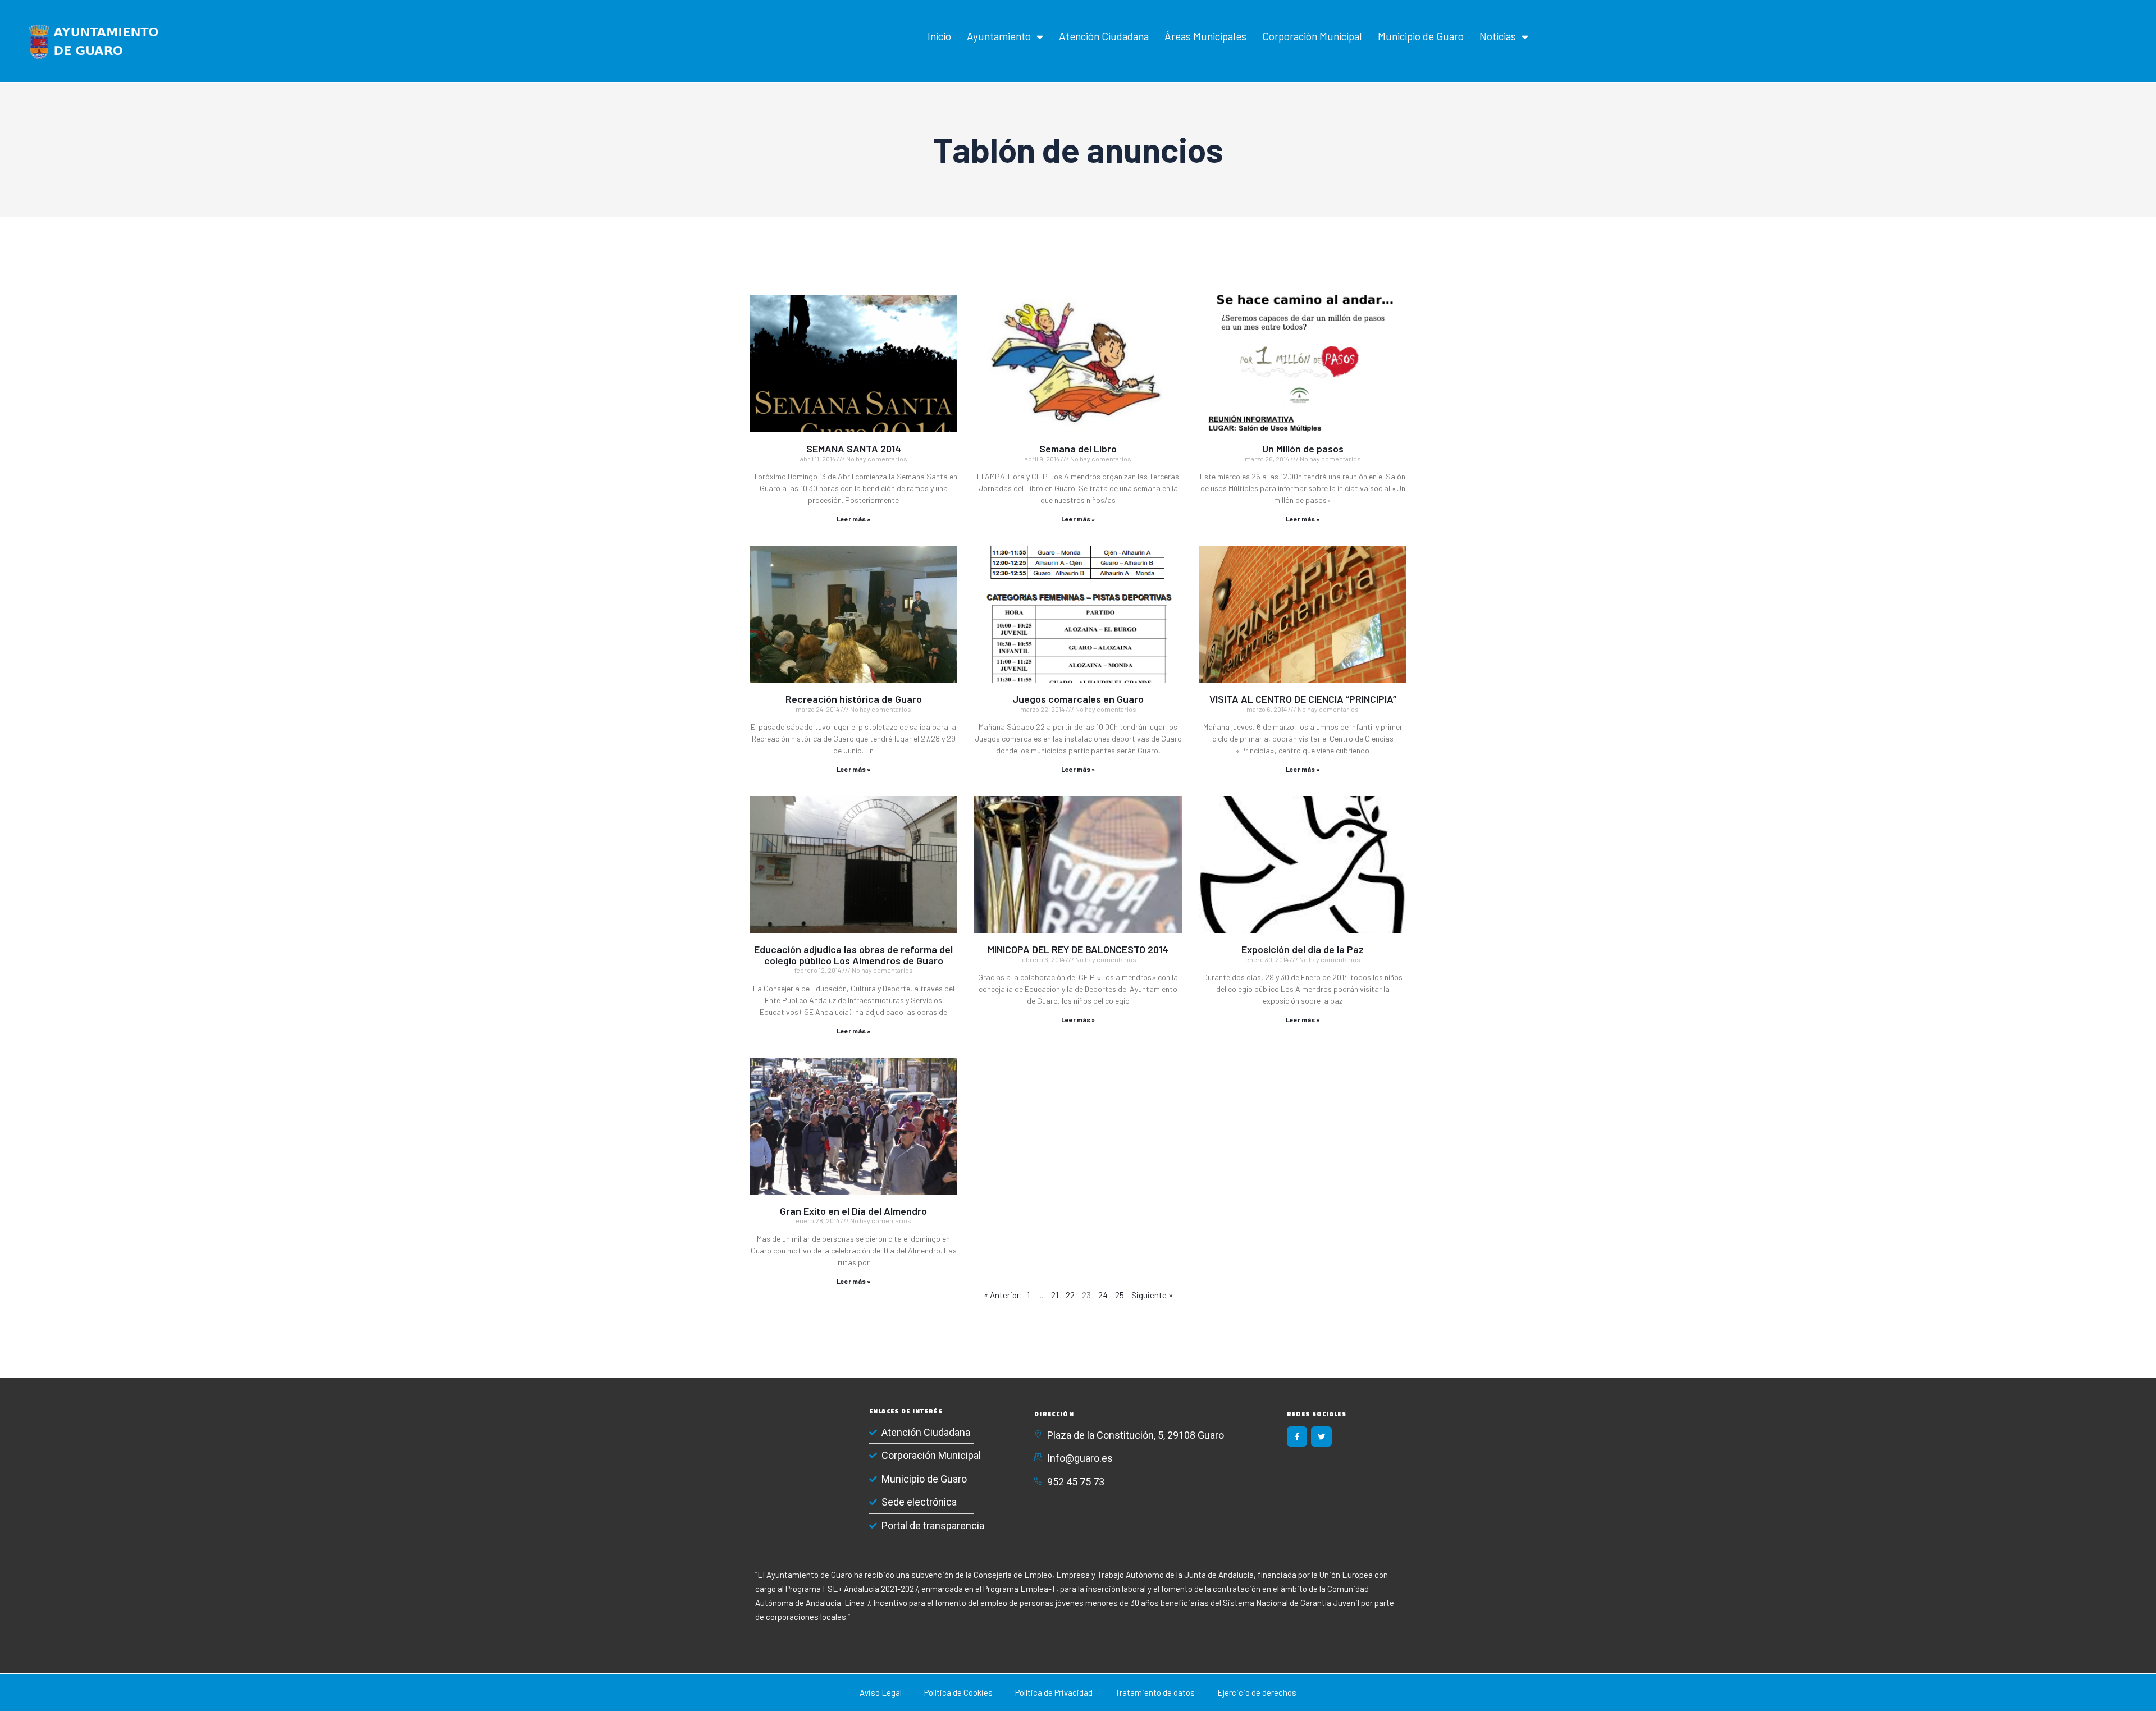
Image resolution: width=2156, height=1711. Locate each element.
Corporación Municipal (1312, 36)
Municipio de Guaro (1421, 36)
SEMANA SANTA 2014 (854, 449)
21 (1055, 1295)
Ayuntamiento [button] (999, 36)
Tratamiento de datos (1155, 1692)
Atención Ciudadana (1104, 36)
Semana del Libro (1078, 449)
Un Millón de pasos (1303, 449)
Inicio (939, 36)
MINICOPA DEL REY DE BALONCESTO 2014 (1078, 949)
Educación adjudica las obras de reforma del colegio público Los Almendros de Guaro (853, 955)
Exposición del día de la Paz (1303, 949)
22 (1070, 1295)
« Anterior (1002, 1295)
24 (1103, 1295)
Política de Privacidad (1054, 1692)
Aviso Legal (881, 1692)
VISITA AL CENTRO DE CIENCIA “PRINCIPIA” (1303, 699)
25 (1120, 1295)
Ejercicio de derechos (1257, 1692)
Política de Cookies (958, 1692)
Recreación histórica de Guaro (854, 699)
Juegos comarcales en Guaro (1078, 699)
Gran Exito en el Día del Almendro (853, 1211)
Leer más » (853, 519)
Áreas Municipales (1205, 36)
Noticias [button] (1498, 36)
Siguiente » (1152, 1295)
